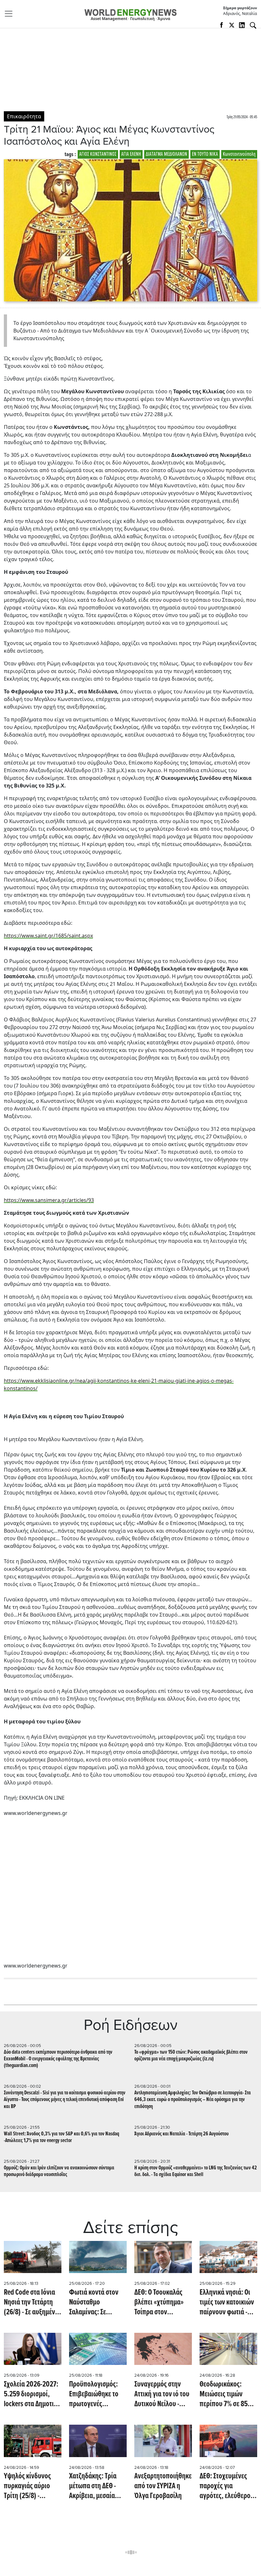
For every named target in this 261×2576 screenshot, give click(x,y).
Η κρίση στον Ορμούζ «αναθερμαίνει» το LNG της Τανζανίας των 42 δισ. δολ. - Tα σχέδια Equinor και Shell (196, 2171)
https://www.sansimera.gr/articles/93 (49, 1200)
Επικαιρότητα (24, 116)
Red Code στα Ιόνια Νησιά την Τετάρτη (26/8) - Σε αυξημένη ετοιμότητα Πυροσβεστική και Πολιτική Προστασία (31, 2303)
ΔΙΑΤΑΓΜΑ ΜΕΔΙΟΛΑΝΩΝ (166, 154)
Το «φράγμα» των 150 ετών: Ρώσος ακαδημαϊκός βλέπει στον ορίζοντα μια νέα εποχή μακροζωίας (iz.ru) (191, 2056)
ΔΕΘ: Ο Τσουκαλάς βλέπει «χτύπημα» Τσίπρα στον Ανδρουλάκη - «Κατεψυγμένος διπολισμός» (159, 2303)
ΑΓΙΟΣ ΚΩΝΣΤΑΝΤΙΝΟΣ (98, 154)
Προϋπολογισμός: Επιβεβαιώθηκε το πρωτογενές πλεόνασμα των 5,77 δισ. (97, 2395)
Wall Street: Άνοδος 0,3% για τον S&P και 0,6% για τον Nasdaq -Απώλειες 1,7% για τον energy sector (61, 2137)
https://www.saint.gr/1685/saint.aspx (48, 936)
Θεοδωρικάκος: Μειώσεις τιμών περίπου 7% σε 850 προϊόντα (226, 2395)
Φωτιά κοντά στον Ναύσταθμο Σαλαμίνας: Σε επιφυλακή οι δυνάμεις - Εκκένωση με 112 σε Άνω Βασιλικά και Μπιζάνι (97, 2303)
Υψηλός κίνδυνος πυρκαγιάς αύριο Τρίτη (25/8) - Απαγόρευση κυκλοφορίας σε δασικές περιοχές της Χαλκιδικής (32, 2487)
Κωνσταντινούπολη (239, 154)
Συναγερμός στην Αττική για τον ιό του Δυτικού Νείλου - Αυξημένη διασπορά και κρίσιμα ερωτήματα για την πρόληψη (162, 2395)
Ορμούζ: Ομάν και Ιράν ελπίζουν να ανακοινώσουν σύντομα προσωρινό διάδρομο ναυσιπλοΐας (59, 2171)
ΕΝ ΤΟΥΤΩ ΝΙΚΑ (205, 154)
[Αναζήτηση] (253, 25)
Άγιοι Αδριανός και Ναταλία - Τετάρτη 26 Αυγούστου (181, 2134)
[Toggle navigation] (11, 14)
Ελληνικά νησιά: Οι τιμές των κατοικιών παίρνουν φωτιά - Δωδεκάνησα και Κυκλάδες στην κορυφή (227, 2303)
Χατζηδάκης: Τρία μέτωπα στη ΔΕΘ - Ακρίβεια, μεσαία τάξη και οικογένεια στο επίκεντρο (96, 2487)
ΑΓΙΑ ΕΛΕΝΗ (131, 154)
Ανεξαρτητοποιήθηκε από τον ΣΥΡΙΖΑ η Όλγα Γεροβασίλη (163, 2487)
